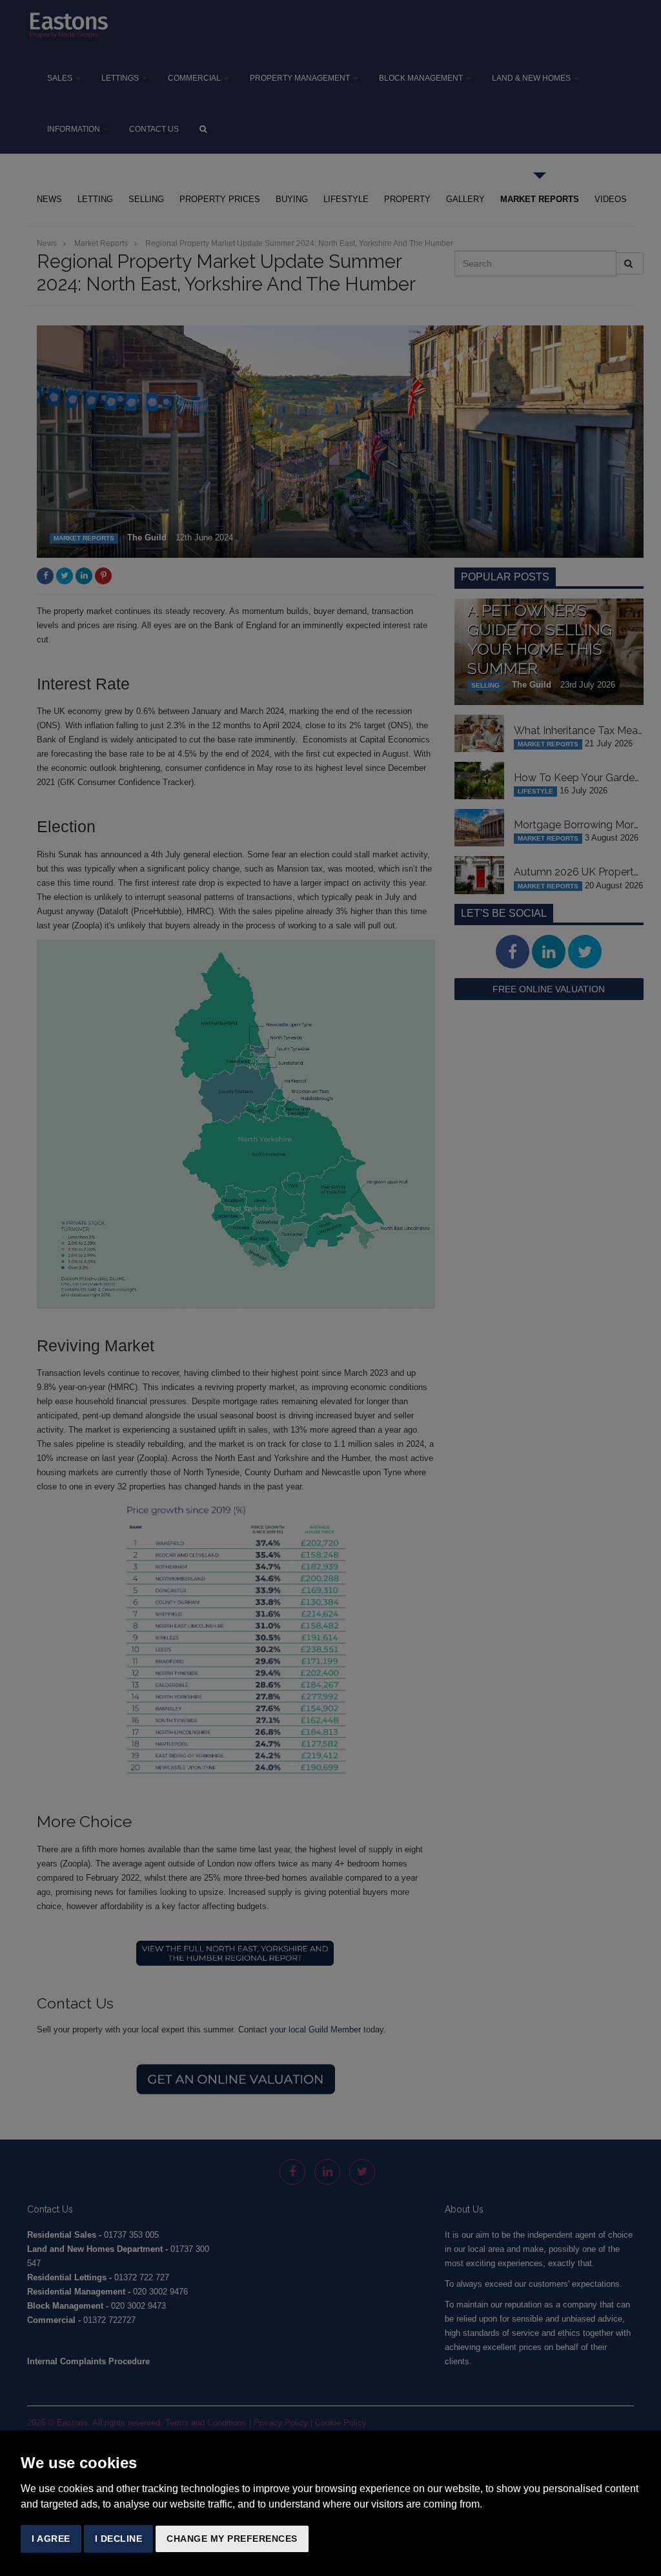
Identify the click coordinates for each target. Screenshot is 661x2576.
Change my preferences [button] (232, 2539)
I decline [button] (119, 2539)
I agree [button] (51, 2539)
